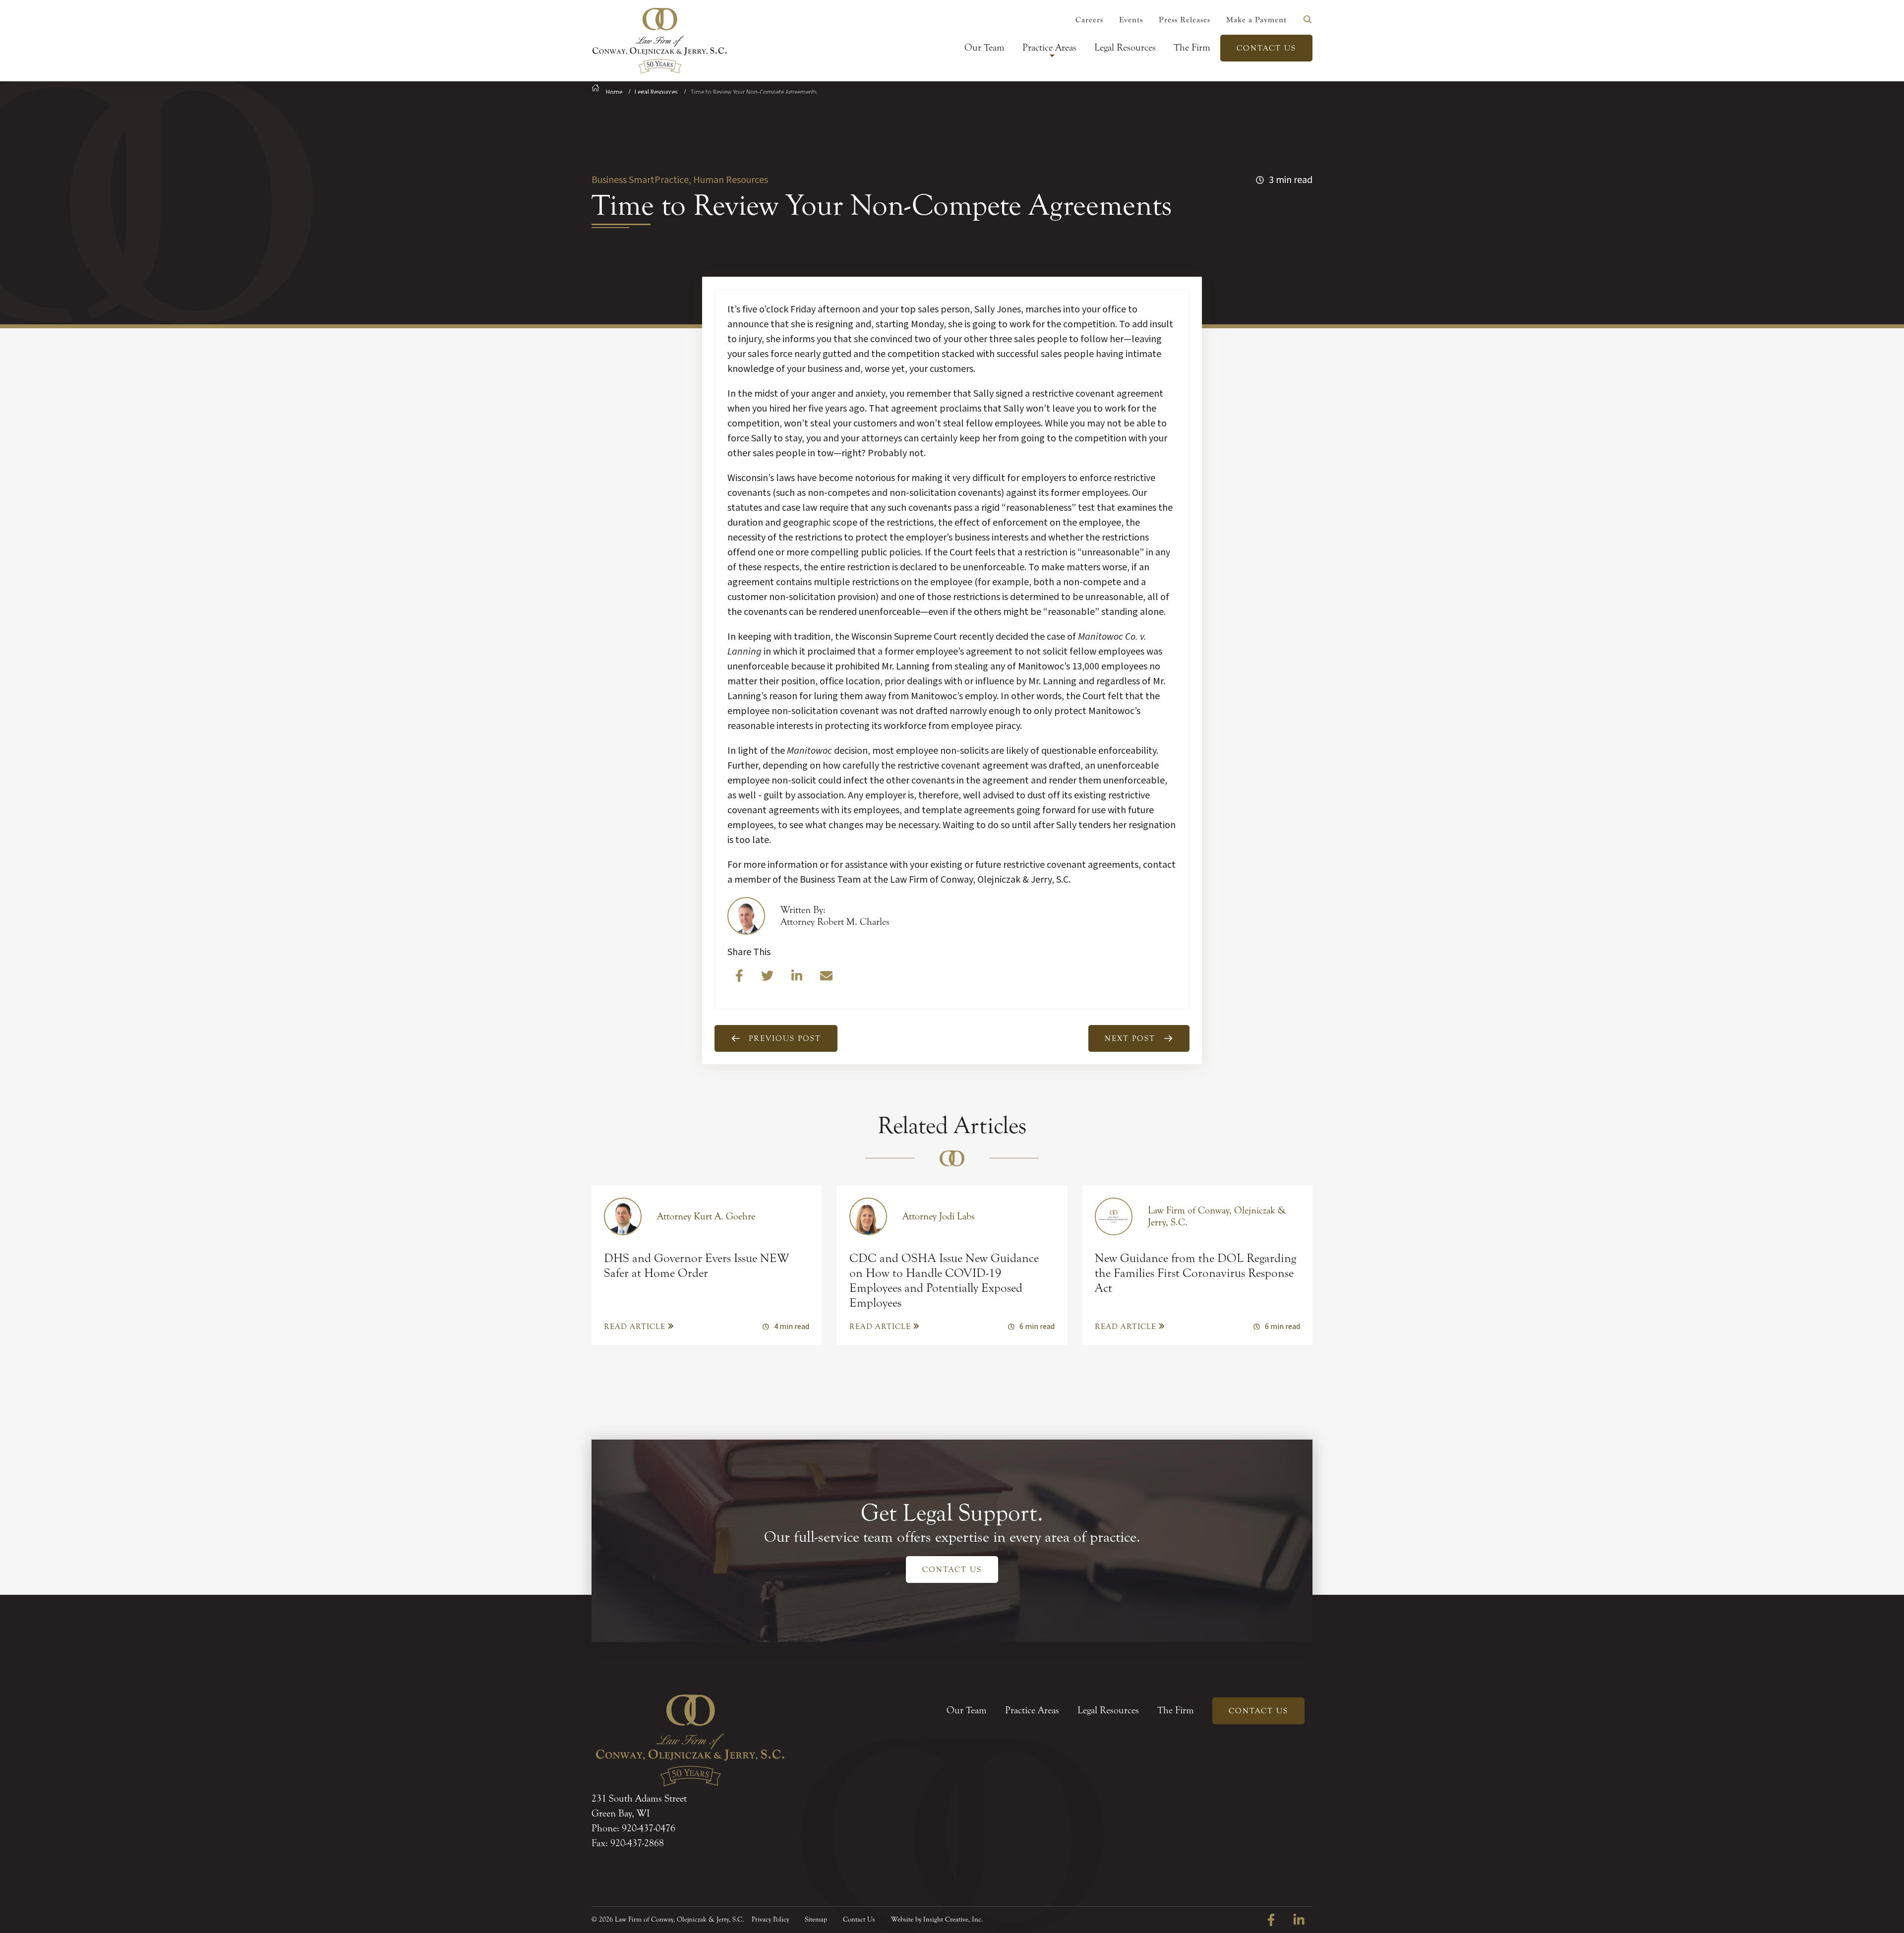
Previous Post (785, 1038)
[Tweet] (768, 979)
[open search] (1308, 19)
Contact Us (1266, 48)
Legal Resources (1125, 47)
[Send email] (826, 979)
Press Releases (1185, 20)
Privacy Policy (770, 1920)
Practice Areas (1049, 47)
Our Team (984, 47)
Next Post (1130, 1038)
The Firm (1192, 47)
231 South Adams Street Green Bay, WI (639, 1806)
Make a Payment (1256, 20)
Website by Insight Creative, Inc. (937, 1920)
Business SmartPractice (640, 180)
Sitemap (816, 1920)
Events (1131, 20)
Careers (1089, 20)
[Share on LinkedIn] (798, 979)
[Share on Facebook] (740, 979)
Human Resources (730, 180)
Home (614, 92)
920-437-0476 (649, 1828)
